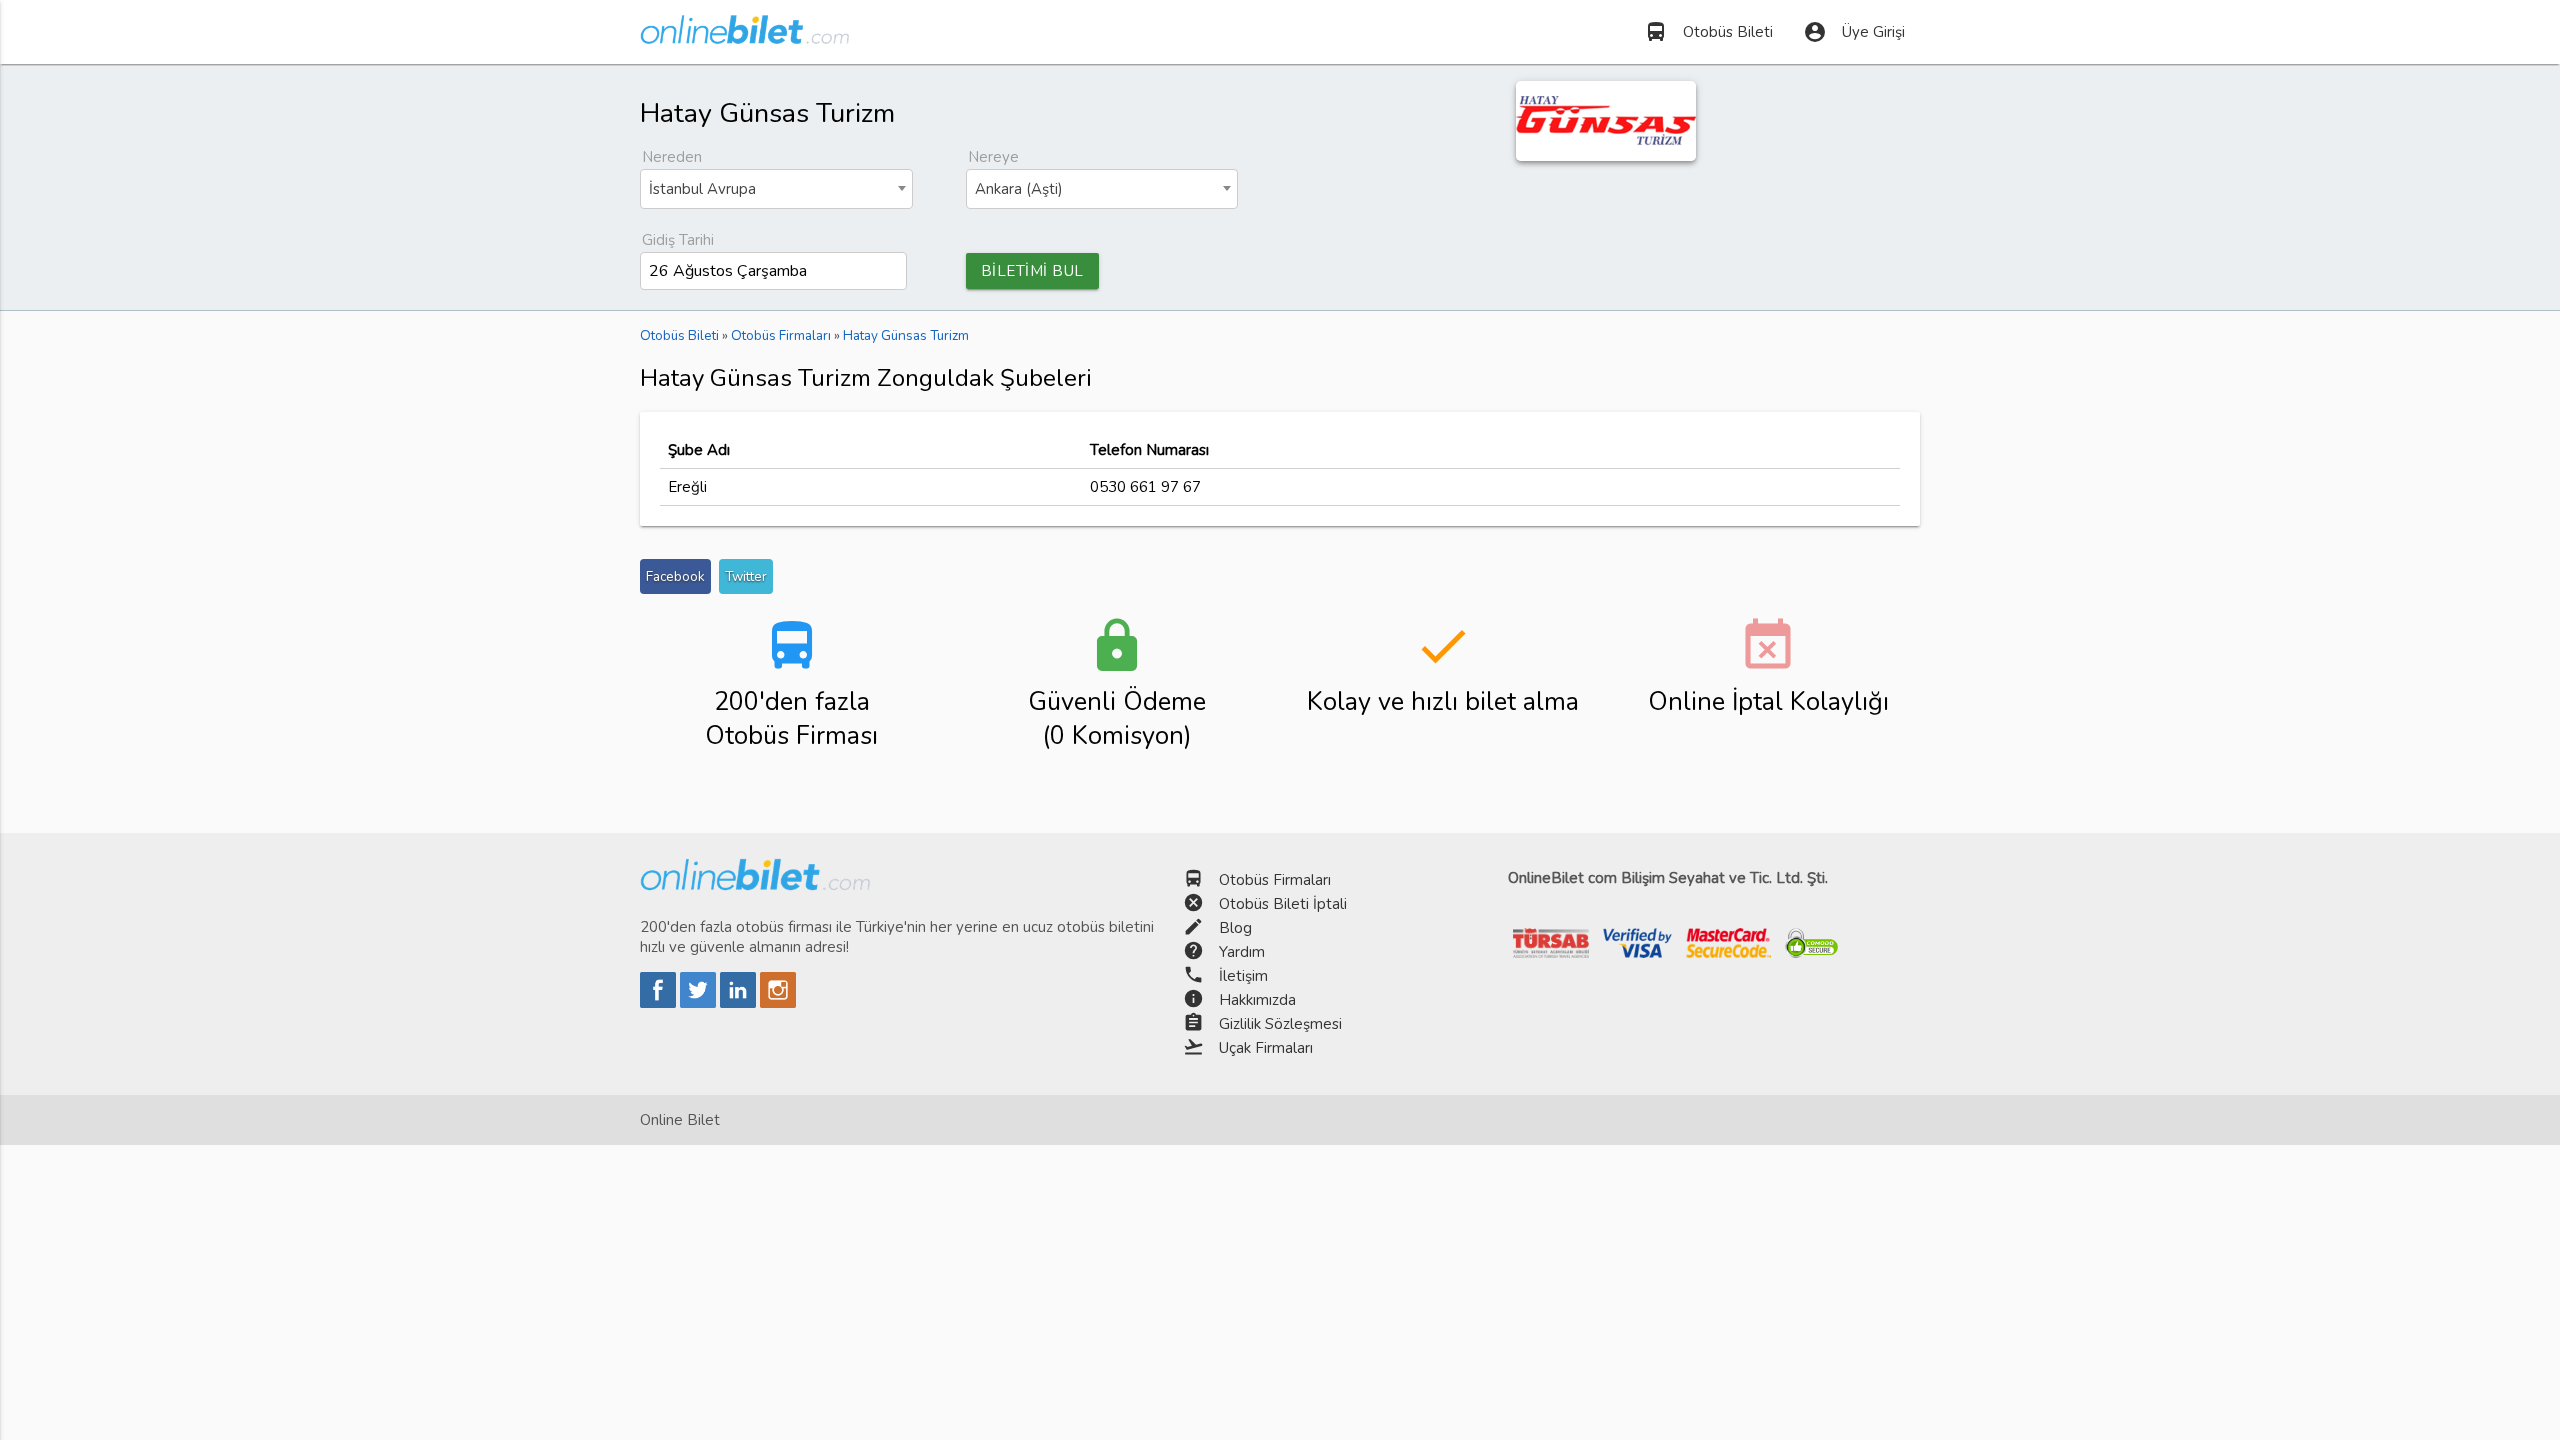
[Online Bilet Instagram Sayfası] (778, 1003)
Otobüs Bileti (1708, 32)
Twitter (746, 576)
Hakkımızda (1257, 1000)
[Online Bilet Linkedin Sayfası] (740, 1003)
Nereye (993, 157)
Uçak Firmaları (1266, 1048)
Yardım (1242, 952)
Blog (1235, 928)
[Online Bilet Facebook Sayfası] (660, 1003)
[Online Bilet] (744, 36)
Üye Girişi (1854, 32)
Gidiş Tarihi (678, 240)
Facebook (675, 576)
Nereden (672, 157)
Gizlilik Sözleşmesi (1280, 1024)
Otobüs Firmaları (1275, 880)
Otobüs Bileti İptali (1283, 904)
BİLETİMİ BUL (1032, 271)
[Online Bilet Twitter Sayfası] (700, 1003)
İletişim (1243, 976)
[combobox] (776, 189)
